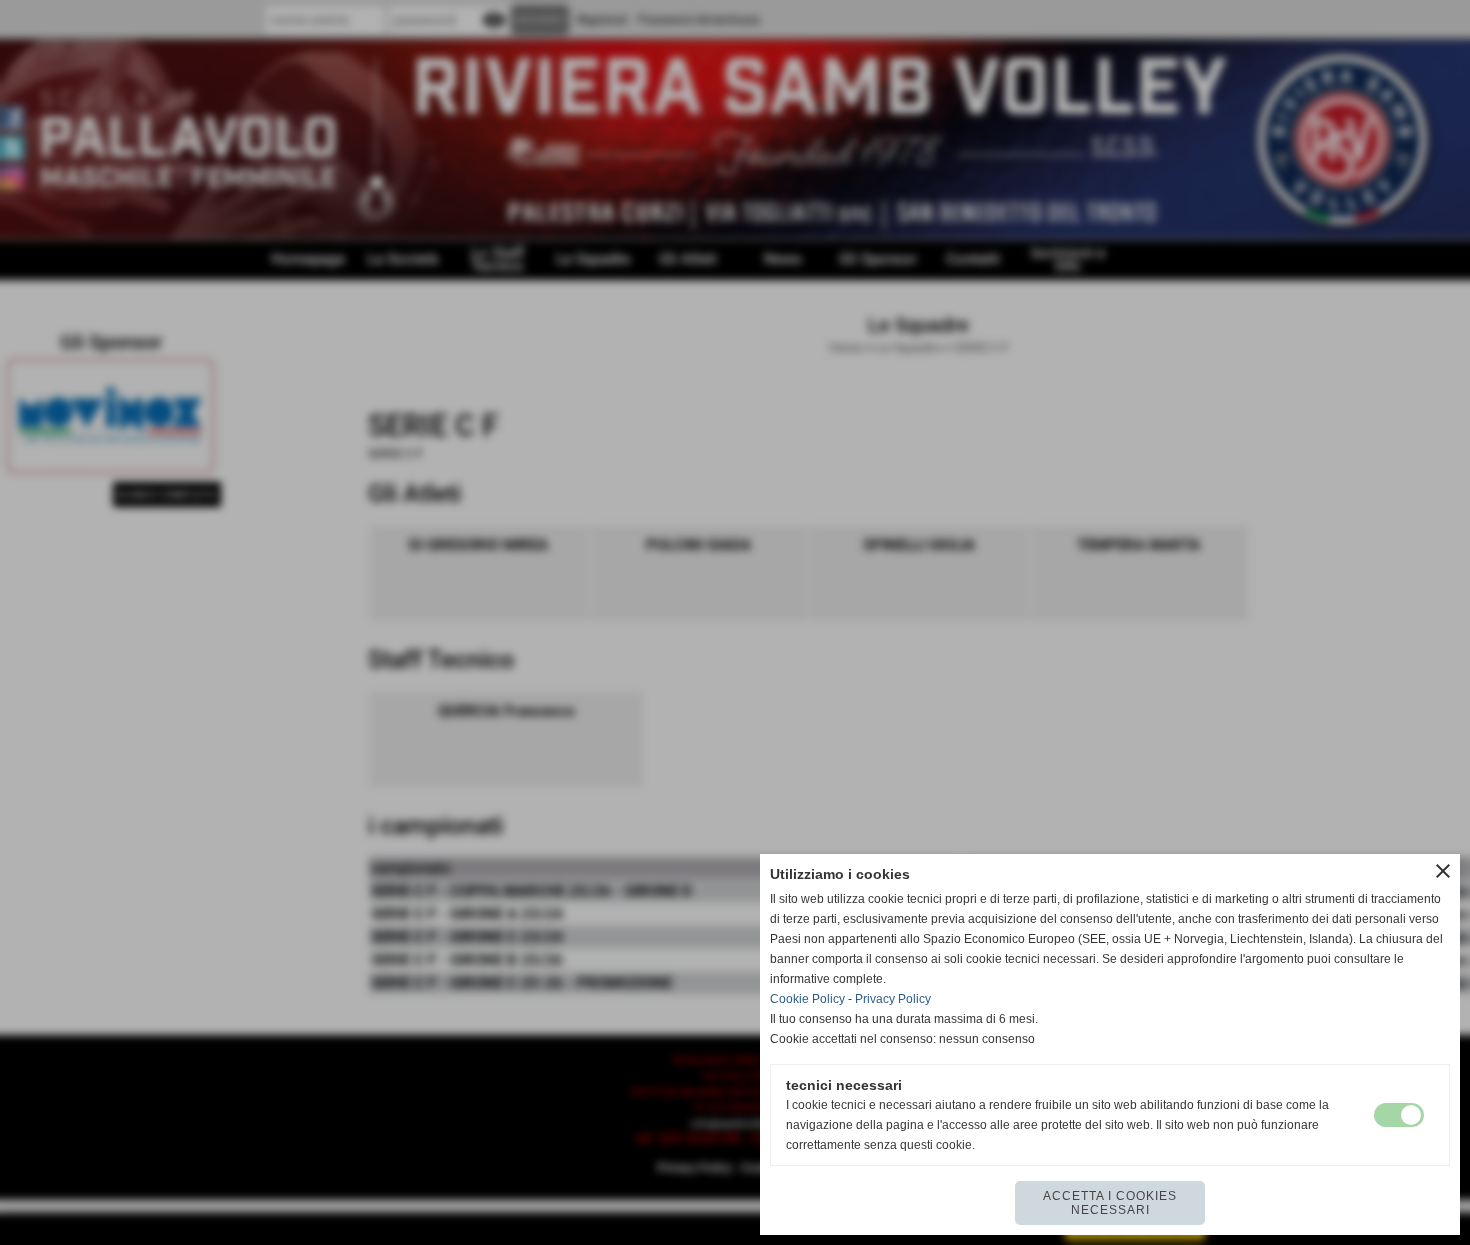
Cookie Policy (807, 999)
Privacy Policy (893, 999)
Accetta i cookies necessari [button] (1110, 1203)
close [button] (1443, 871)
